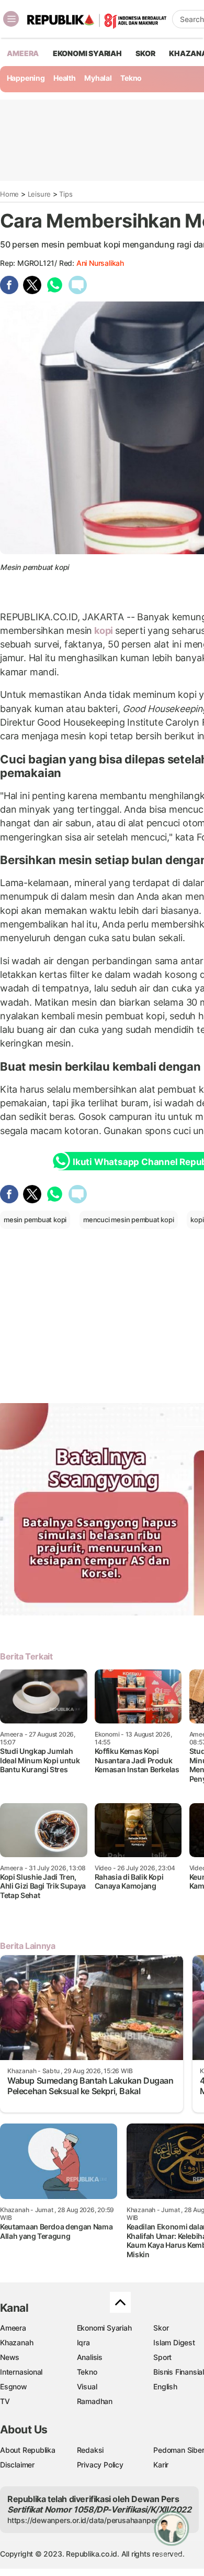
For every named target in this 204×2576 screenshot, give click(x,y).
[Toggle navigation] (11, 19)
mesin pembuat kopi (35, 1220)
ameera (23, 53)
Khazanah (16, 2342)
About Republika (28, 2450)
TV (5, 2401)
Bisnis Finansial (179, 2372)
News (10, 2357)
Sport (162, 2357)
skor (145, 53)
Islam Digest (174, 2342)
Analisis (90, 2357)
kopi (104, 630)
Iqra (83, 2342)
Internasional (21, 2372)
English (165, 2386)
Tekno (131, 78)
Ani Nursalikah (100, 263)
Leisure (39, 194)
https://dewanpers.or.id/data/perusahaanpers (84, 2520)
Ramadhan (95, 2401)
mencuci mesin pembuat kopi (129, 1220)
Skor (161, 2328)
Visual (87, 2386)
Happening (26, 78)
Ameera (13, 2328)
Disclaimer (17, 2465)
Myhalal (98, 78)
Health (65, 78)
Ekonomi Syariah (87, 53)
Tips (66, 194)
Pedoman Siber (179, 2450)
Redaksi (90, 2450)
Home (9, 194)
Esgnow (14, 2386)
